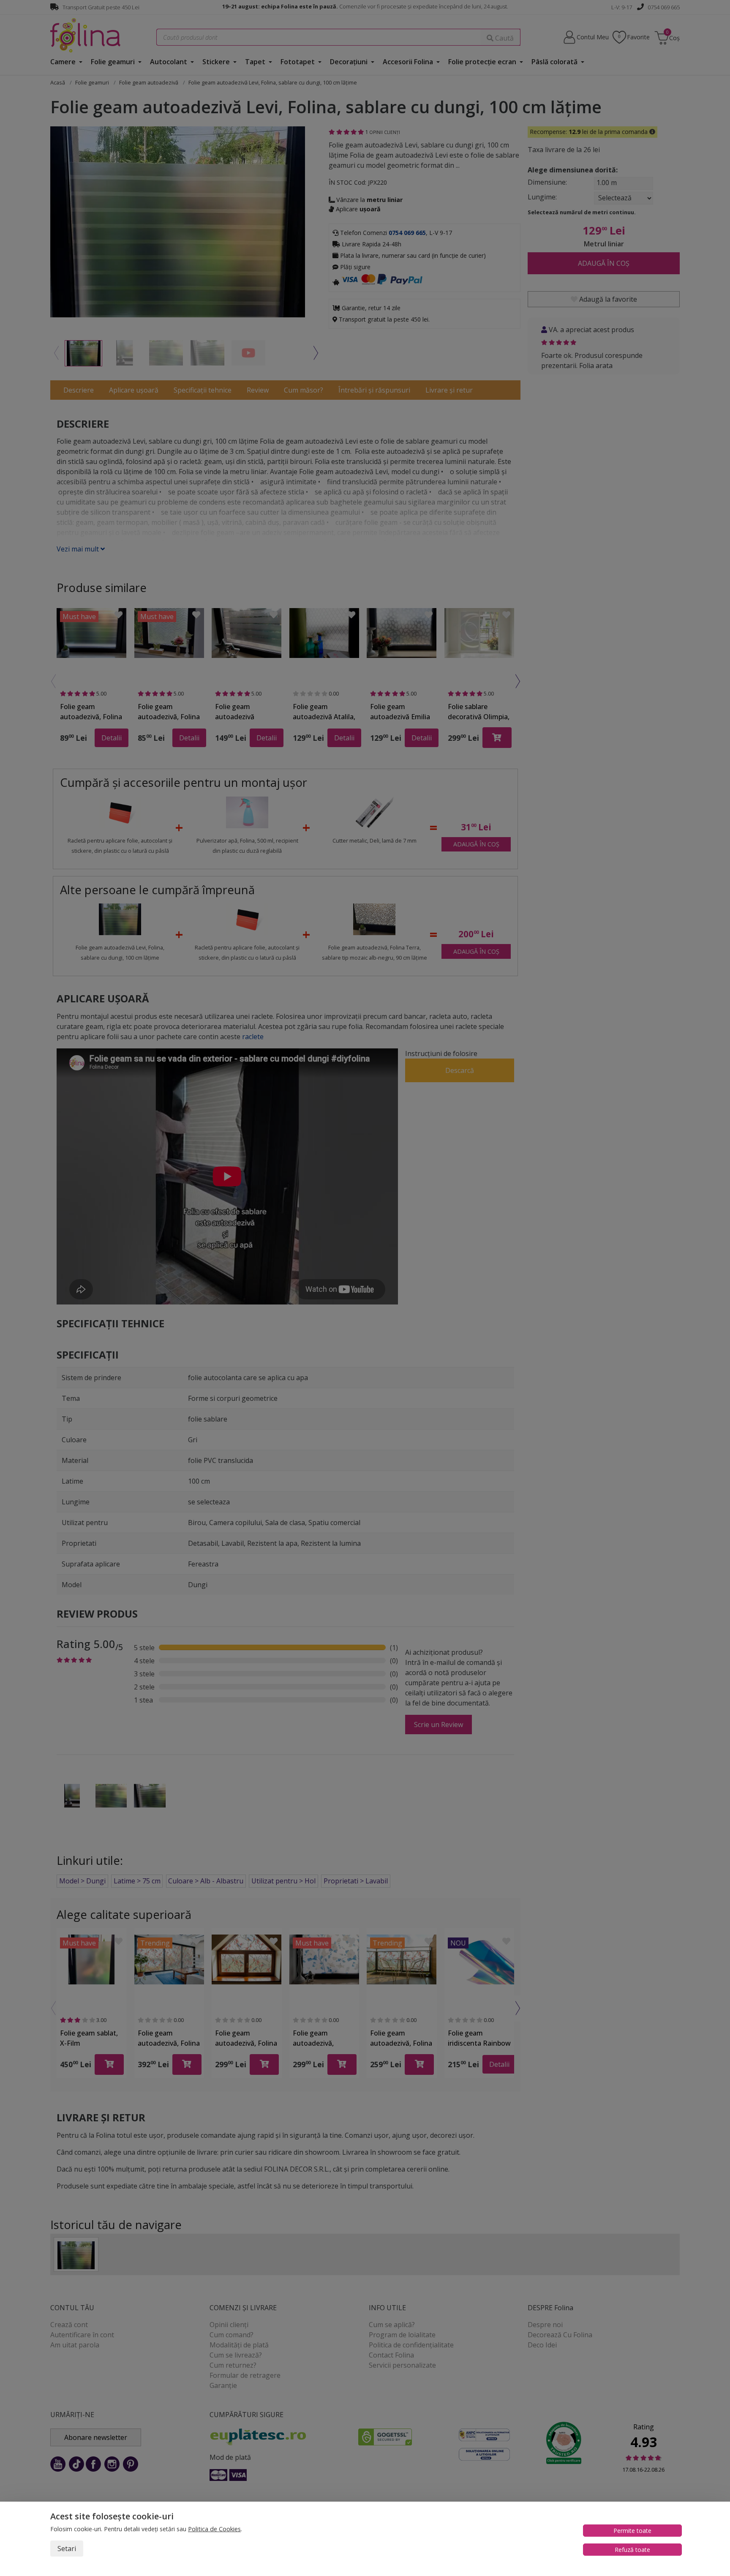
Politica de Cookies (214, 2529)
